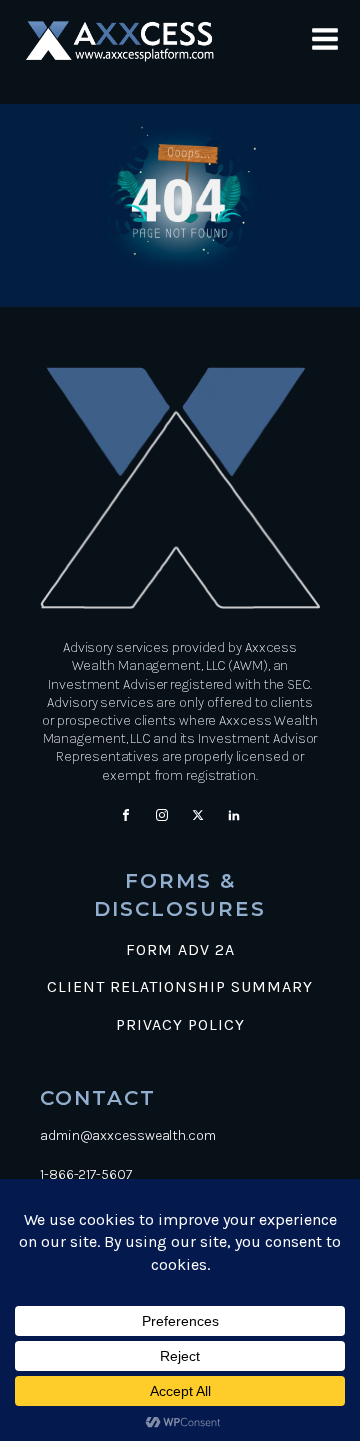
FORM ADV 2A (180, 950)
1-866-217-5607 (86, 1174)
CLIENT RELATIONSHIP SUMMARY (180, 987)
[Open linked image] (132, 42)
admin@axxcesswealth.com (128, 1135)
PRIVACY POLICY (180, 1025)
